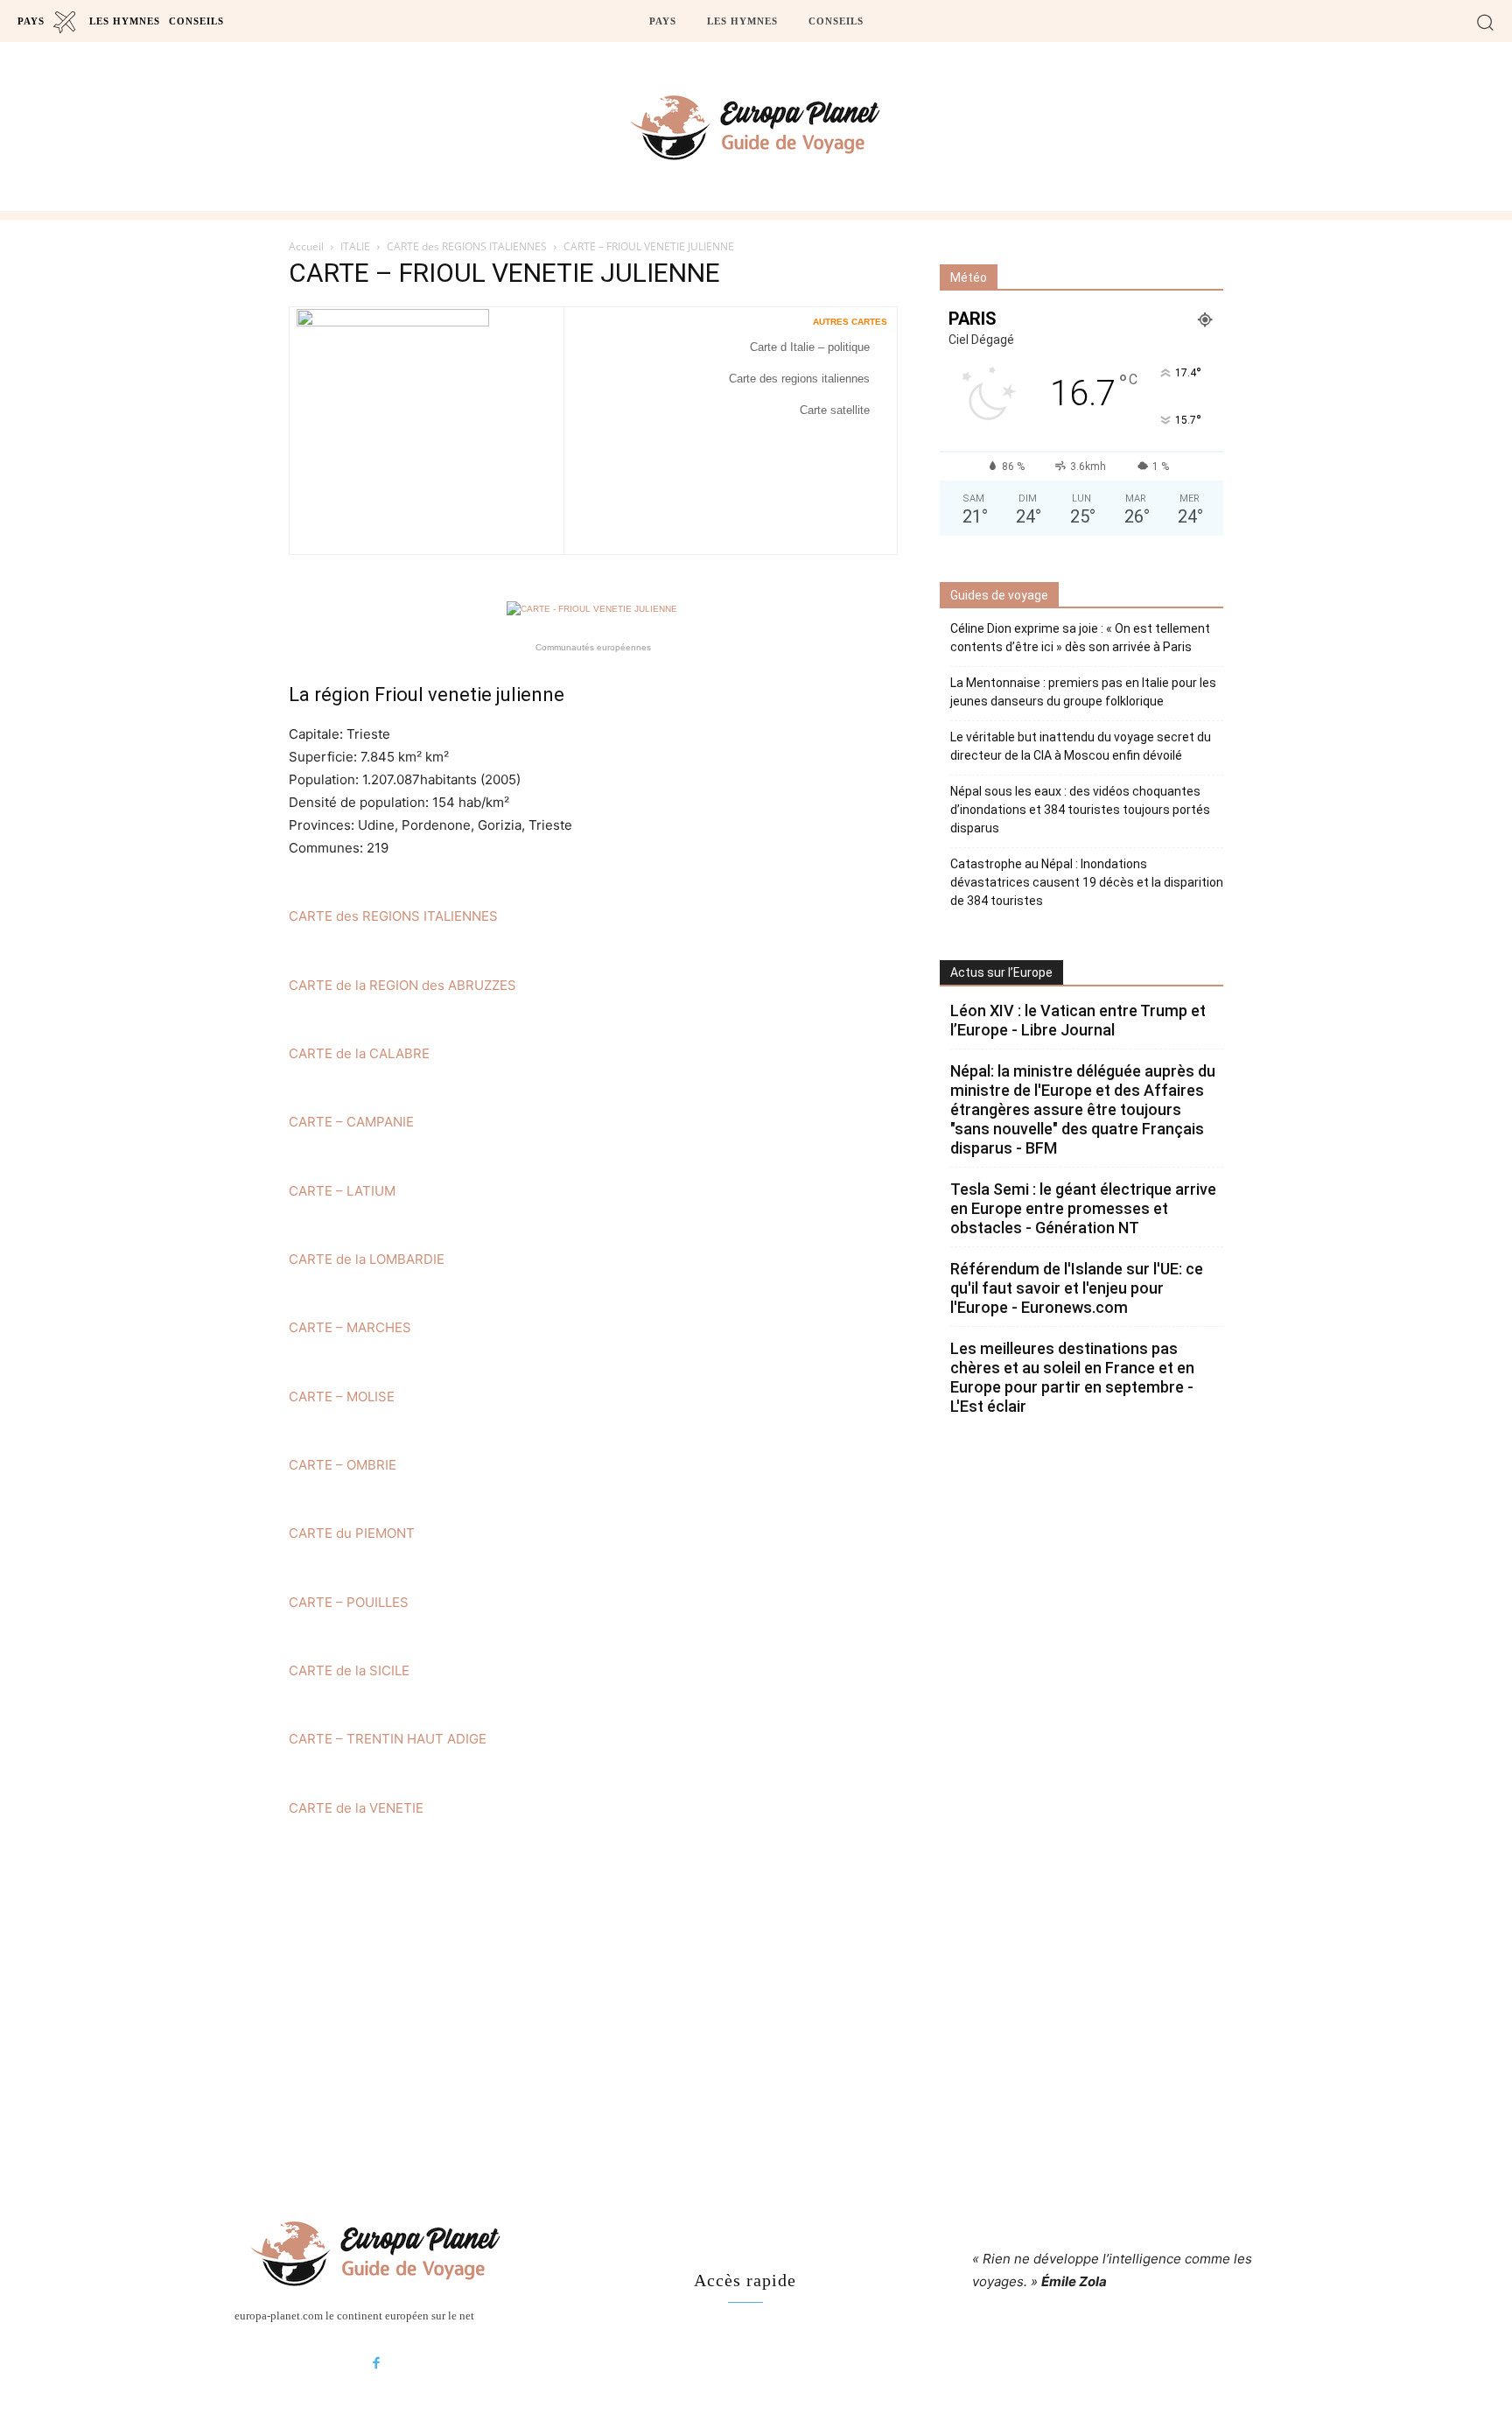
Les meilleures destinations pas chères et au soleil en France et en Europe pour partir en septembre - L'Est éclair (1072, 1377)
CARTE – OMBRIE (343, 1465)
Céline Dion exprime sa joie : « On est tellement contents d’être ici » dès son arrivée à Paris (1080, 638)
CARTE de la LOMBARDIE (367, 1259)
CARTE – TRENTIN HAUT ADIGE (388, 1739)
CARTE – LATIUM (342, 1191)
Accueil (306, 246)
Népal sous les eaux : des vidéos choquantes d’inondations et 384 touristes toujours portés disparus (1080, 810)
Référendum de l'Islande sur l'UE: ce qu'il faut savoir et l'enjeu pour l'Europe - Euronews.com (1077, 1288)
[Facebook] (376, 2364)
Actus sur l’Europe (1001, 972)
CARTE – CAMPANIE (351, 1122)
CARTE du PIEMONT (352, 1533)
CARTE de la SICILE (349, 1670)
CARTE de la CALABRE (359, 1053)
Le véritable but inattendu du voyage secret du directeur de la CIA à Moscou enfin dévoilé (1081, 746)
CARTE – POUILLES (349, 1602)
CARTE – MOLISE (342, 1396)
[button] (1485, 21)
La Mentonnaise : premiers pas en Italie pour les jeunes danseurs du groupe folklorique (1083, 692)
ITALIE (355, 246)
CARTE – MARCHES (350, 1327)
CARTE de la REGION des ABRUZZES (402, 985)
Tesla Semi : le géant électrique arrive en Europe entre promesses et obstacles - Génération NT (1083, 1208)
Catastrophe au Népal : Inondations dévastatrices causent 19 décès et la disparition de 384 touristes (1087, 882)
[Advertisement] (756, 2019)
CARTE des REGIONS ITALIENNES (467, 246)
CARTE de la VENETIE (356, 1808)
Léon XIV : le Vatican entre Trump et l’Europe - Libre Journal (1078, 1020)
